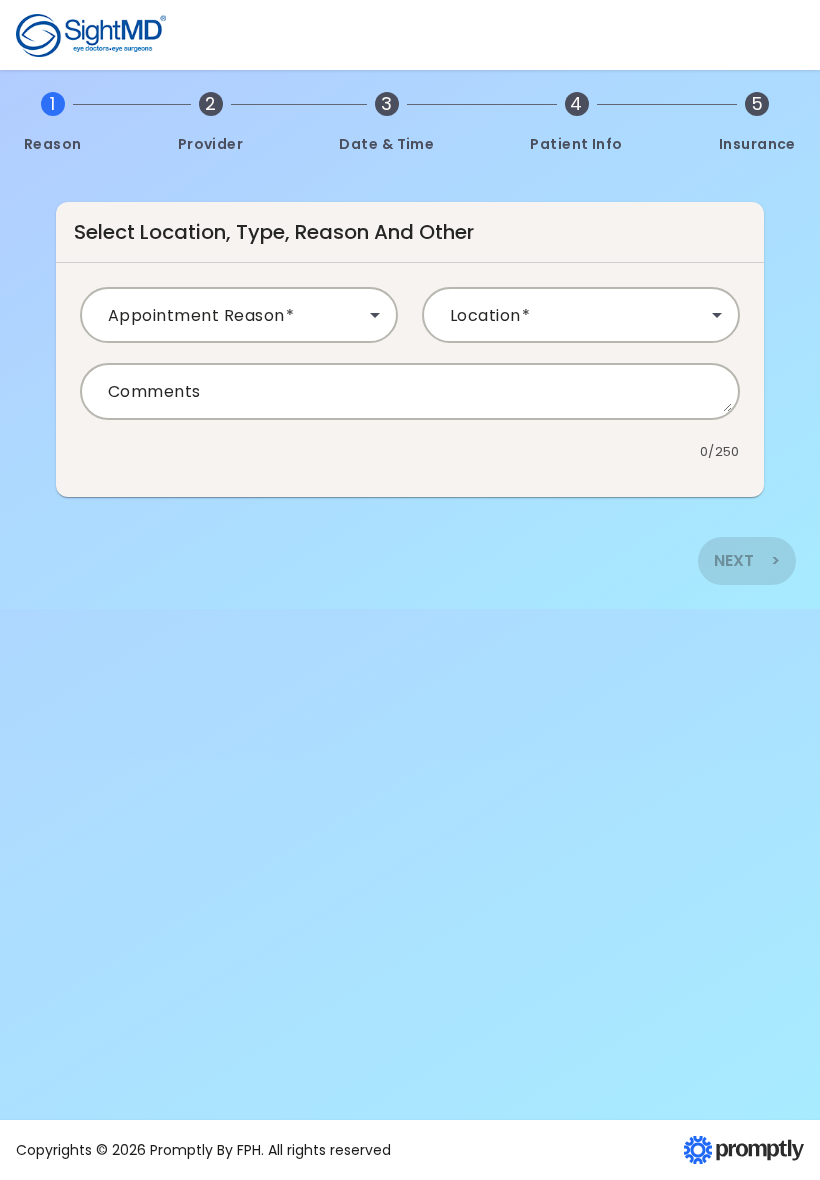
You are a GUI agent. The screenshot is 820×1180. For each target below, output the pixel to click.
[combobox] (239, 323)
